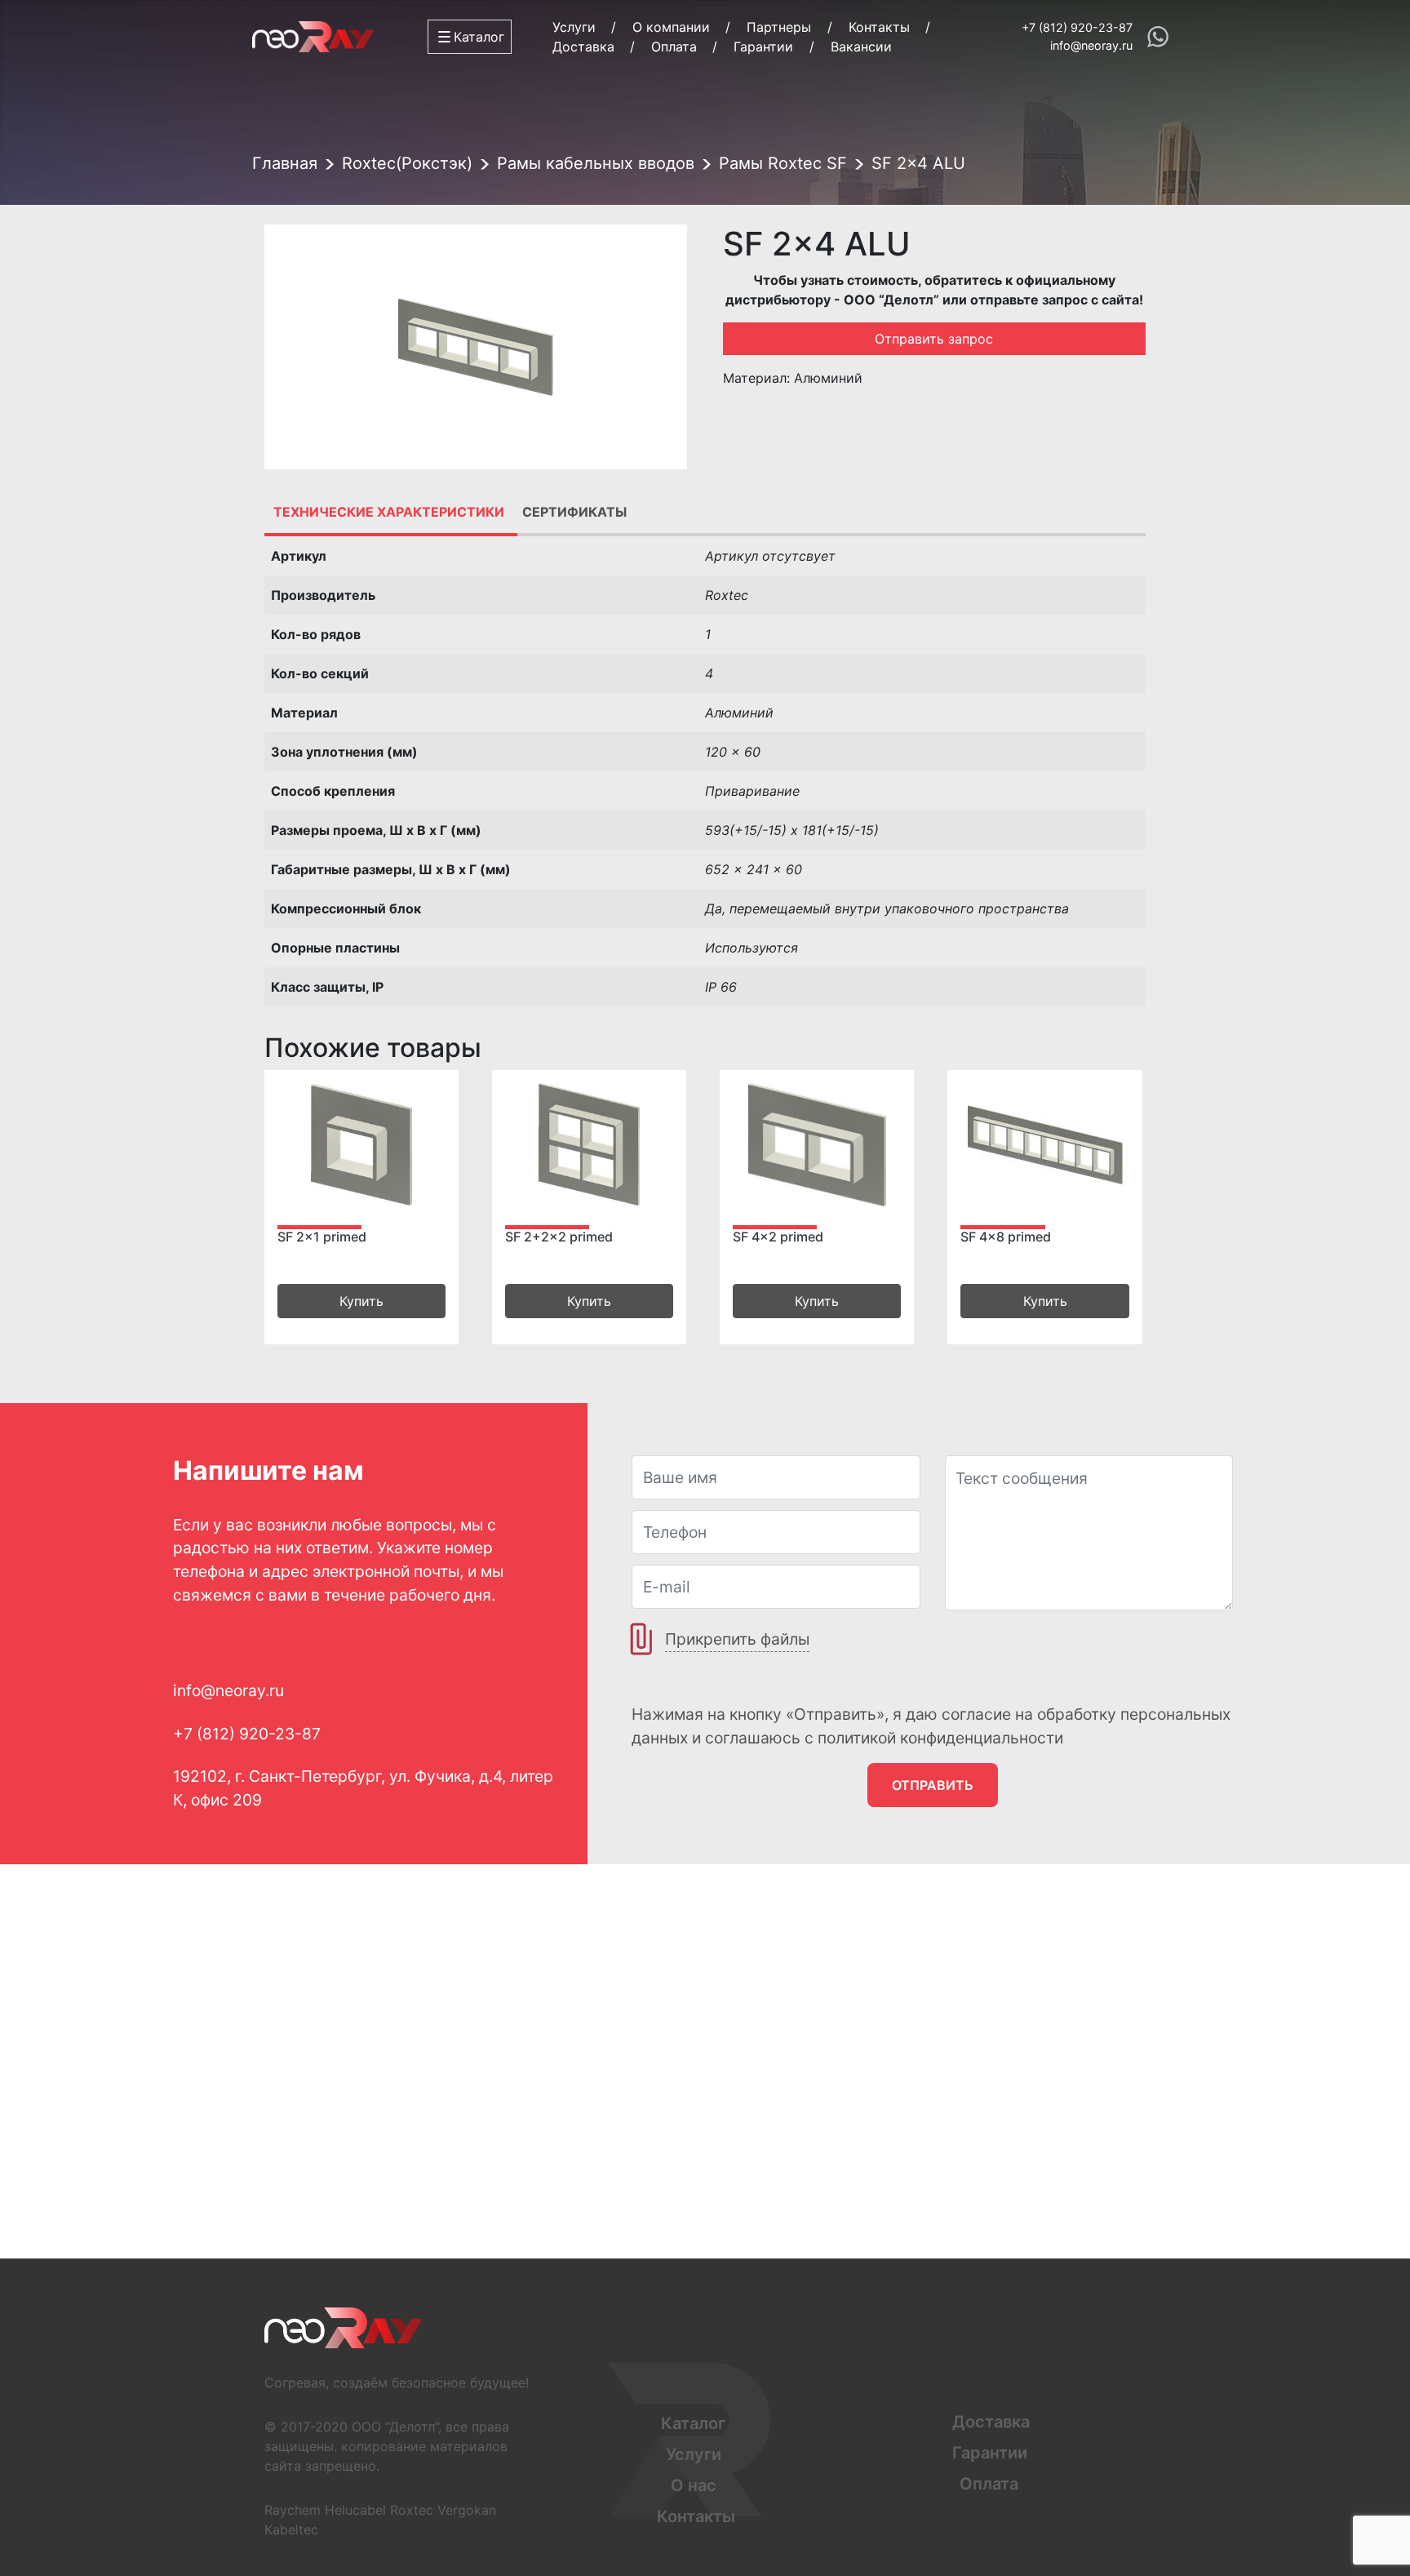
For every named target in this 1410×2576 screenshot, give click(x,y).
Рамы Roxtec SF (783, 163)
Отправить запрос (934, 339)
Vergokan (467, 2510)
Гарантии (763, 47)
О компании (671, 27)
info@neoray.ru (1091, 45)
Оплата (674, 47)
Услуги (574, 27)
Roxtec (412, 2510)
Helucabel (355, 2510)
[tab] (389, 512)
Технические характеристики (389, 512)
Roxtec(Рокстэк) (407, 163)
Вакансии (861, 47)
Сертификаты (574, 512)
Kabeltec (291, 2529)
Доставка (583, 47)
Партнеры (779, 27)
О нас (694, 2485)
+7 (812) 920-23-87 (1077, 27)
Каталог (693, 2423)
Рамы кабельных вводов (596, 163)
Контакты (879, 27)
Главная (285, 163)
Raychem (293, 2510)
